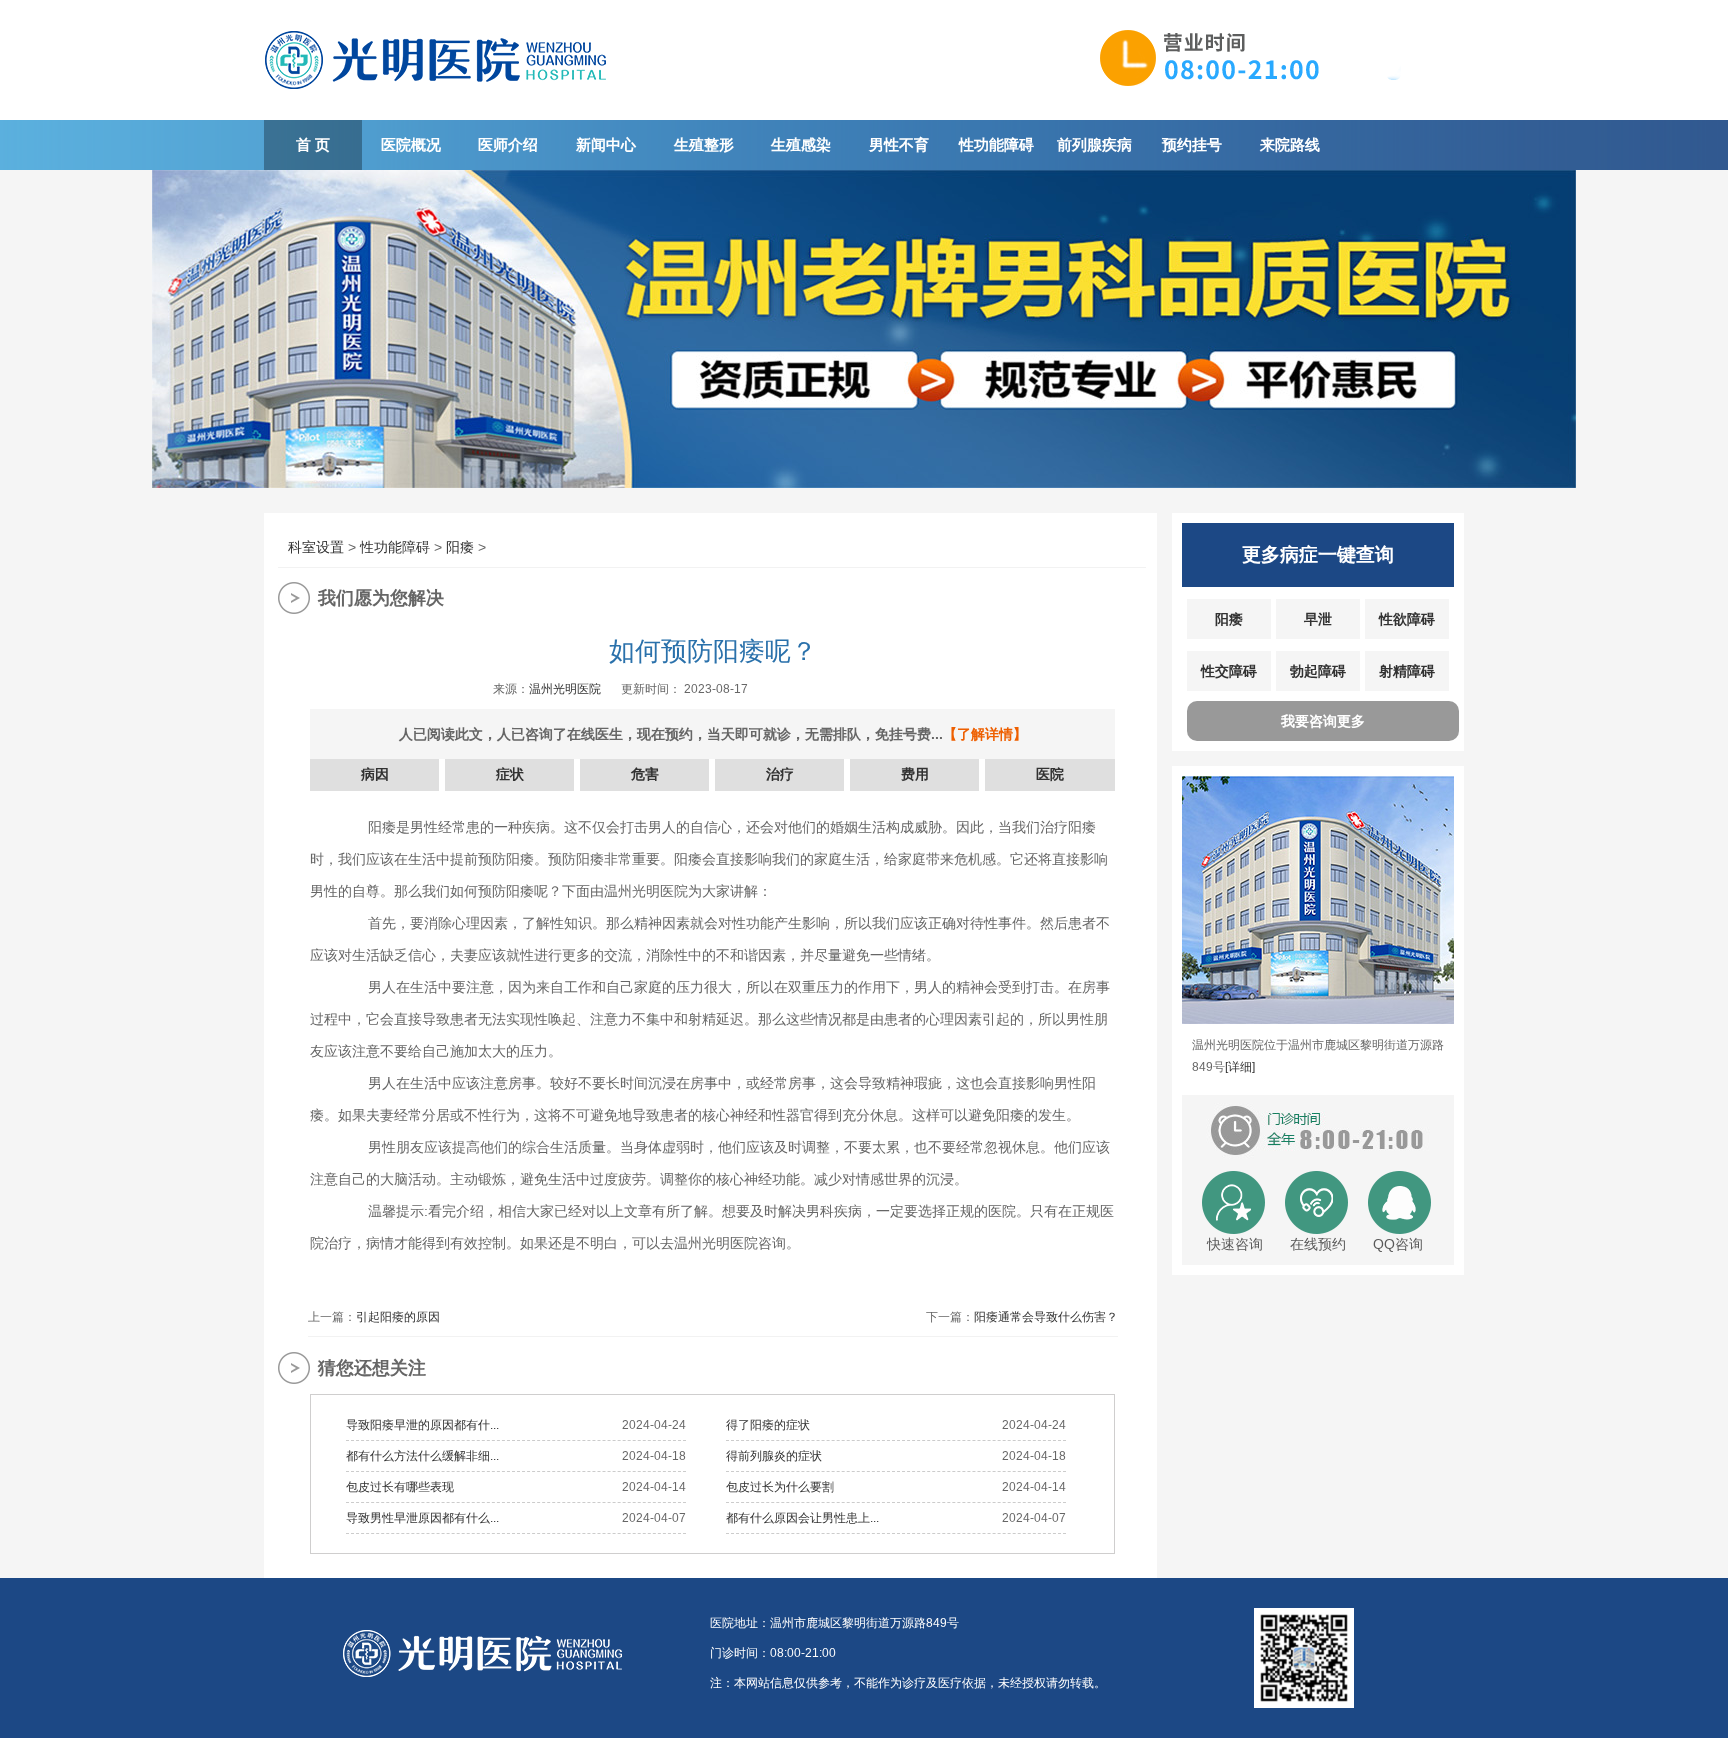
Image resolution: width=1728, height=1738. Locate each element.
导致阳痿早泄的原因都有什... (422, 1425)
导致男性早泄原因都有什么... (422, 1518)
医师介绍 (508, 144)
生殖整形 (704, 144)
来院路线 (1290, 144)
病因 (375, 774)
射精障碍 (1407, 671)
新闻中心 (606, 144)
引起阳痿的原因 (398, 1317)
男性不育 (899, 144)
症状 (510, 774)
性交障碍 (1229, 671)
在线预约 (1318, 1244)
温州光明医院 (565, 689)
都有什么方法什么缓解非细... (422, 1456)
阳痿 (460, 547)
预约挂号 (1192, 144)
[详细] (1240, 1067)
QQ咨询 (1398, 1244)
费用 (915, 774)
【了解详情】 (985, 734)
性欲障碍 (1407, 619)
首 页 (313, 144)
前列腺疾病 (1094, 144)
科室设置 (316, 547)
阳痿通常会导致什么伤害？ (1046, 1317)
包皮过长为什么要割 (780, 1487)
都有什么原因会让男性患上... (802, 1518)
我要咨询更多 (1323, 721)
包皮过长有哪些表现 (400, 1487)
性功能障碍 (996, 144)
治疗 (780, 774)
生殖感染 (801, 144)
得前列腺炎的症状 (774, 1456)
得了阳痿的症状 (768, 1425)
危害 (645, 774)
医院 (1050, 774)
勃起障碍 (1318, 671)
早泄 (1318, 619)
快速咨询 (1235, 1244)
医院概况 (411, 144)
